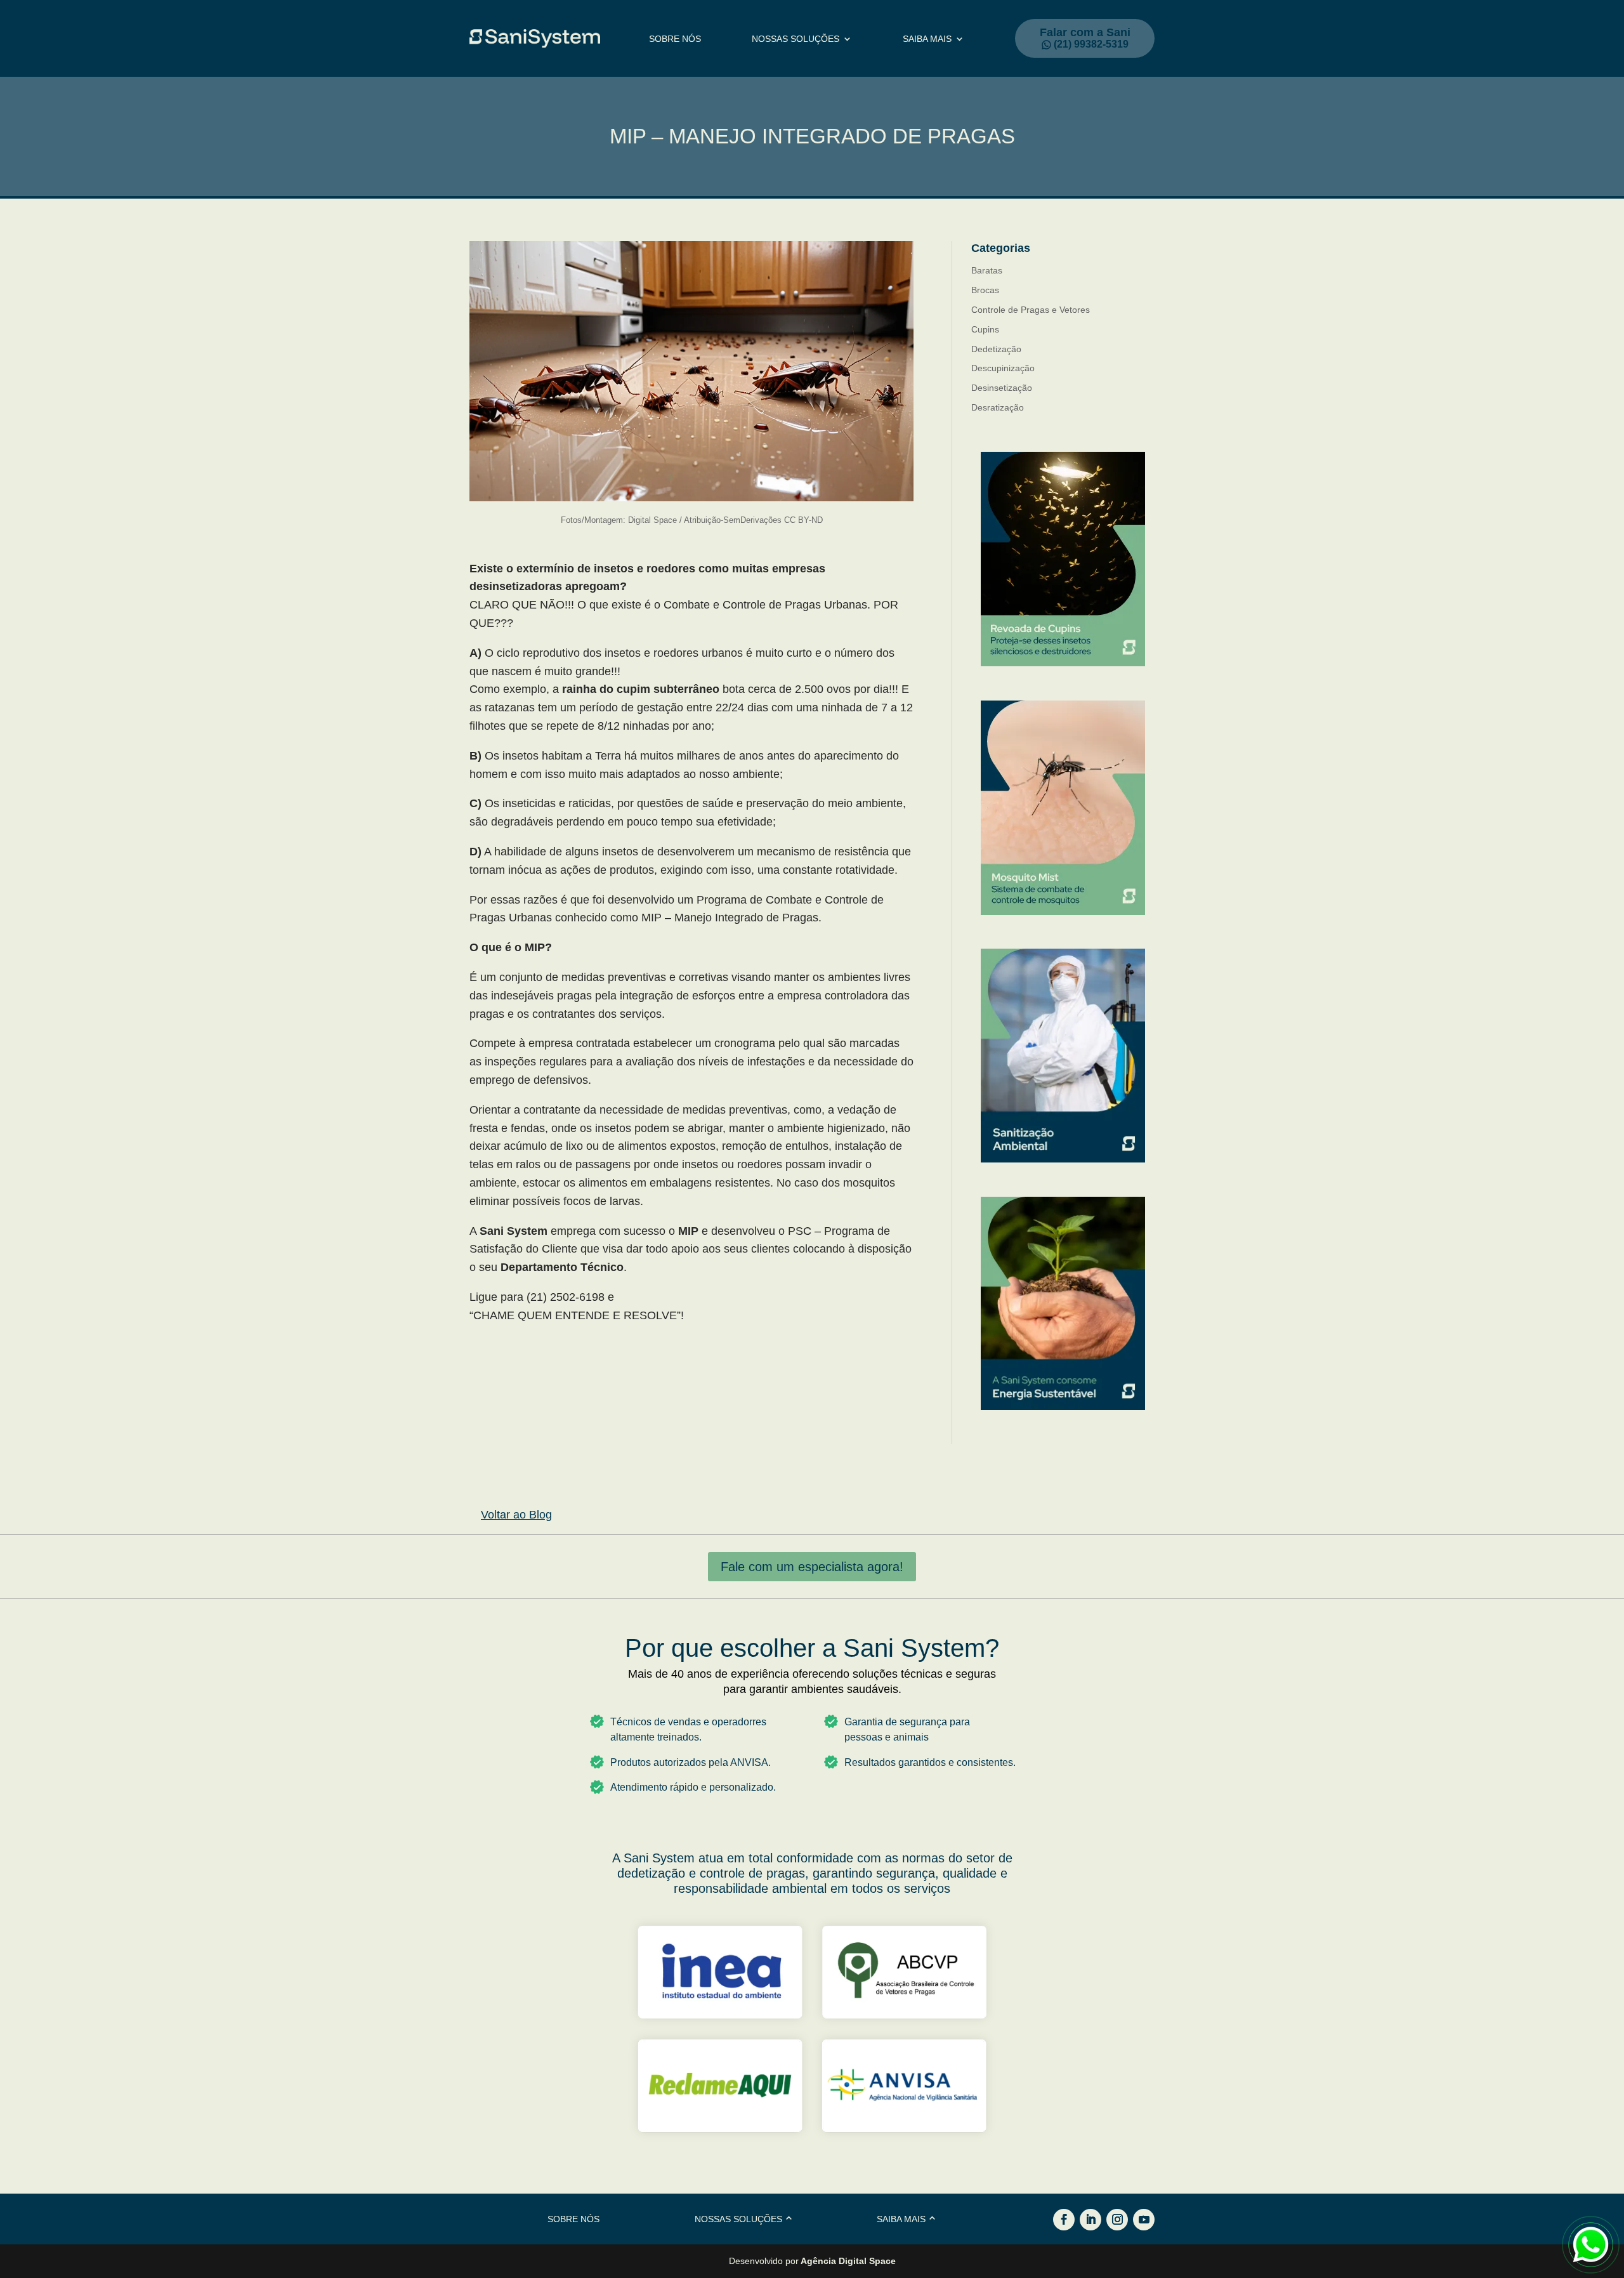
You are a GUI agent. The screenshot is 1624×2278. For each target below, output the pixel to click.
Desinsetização (1002, 388)
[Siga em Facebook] (1064, 2220)
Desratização (998, 407)
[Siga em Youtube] (1144, 2220)
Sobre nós (675, 39)
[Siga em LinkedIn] (1090, 2220)
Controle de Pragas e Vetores (1031, 310)
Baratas (987, 270)
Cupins (985, 329)
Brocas (985, 290)
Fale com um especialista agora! (812, 1567)
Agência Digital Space (848, 2261)
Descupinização (1003, 368)
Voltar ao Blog (516, 1515)
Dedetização (996, 349)
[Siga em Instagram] (1117, 2220)
